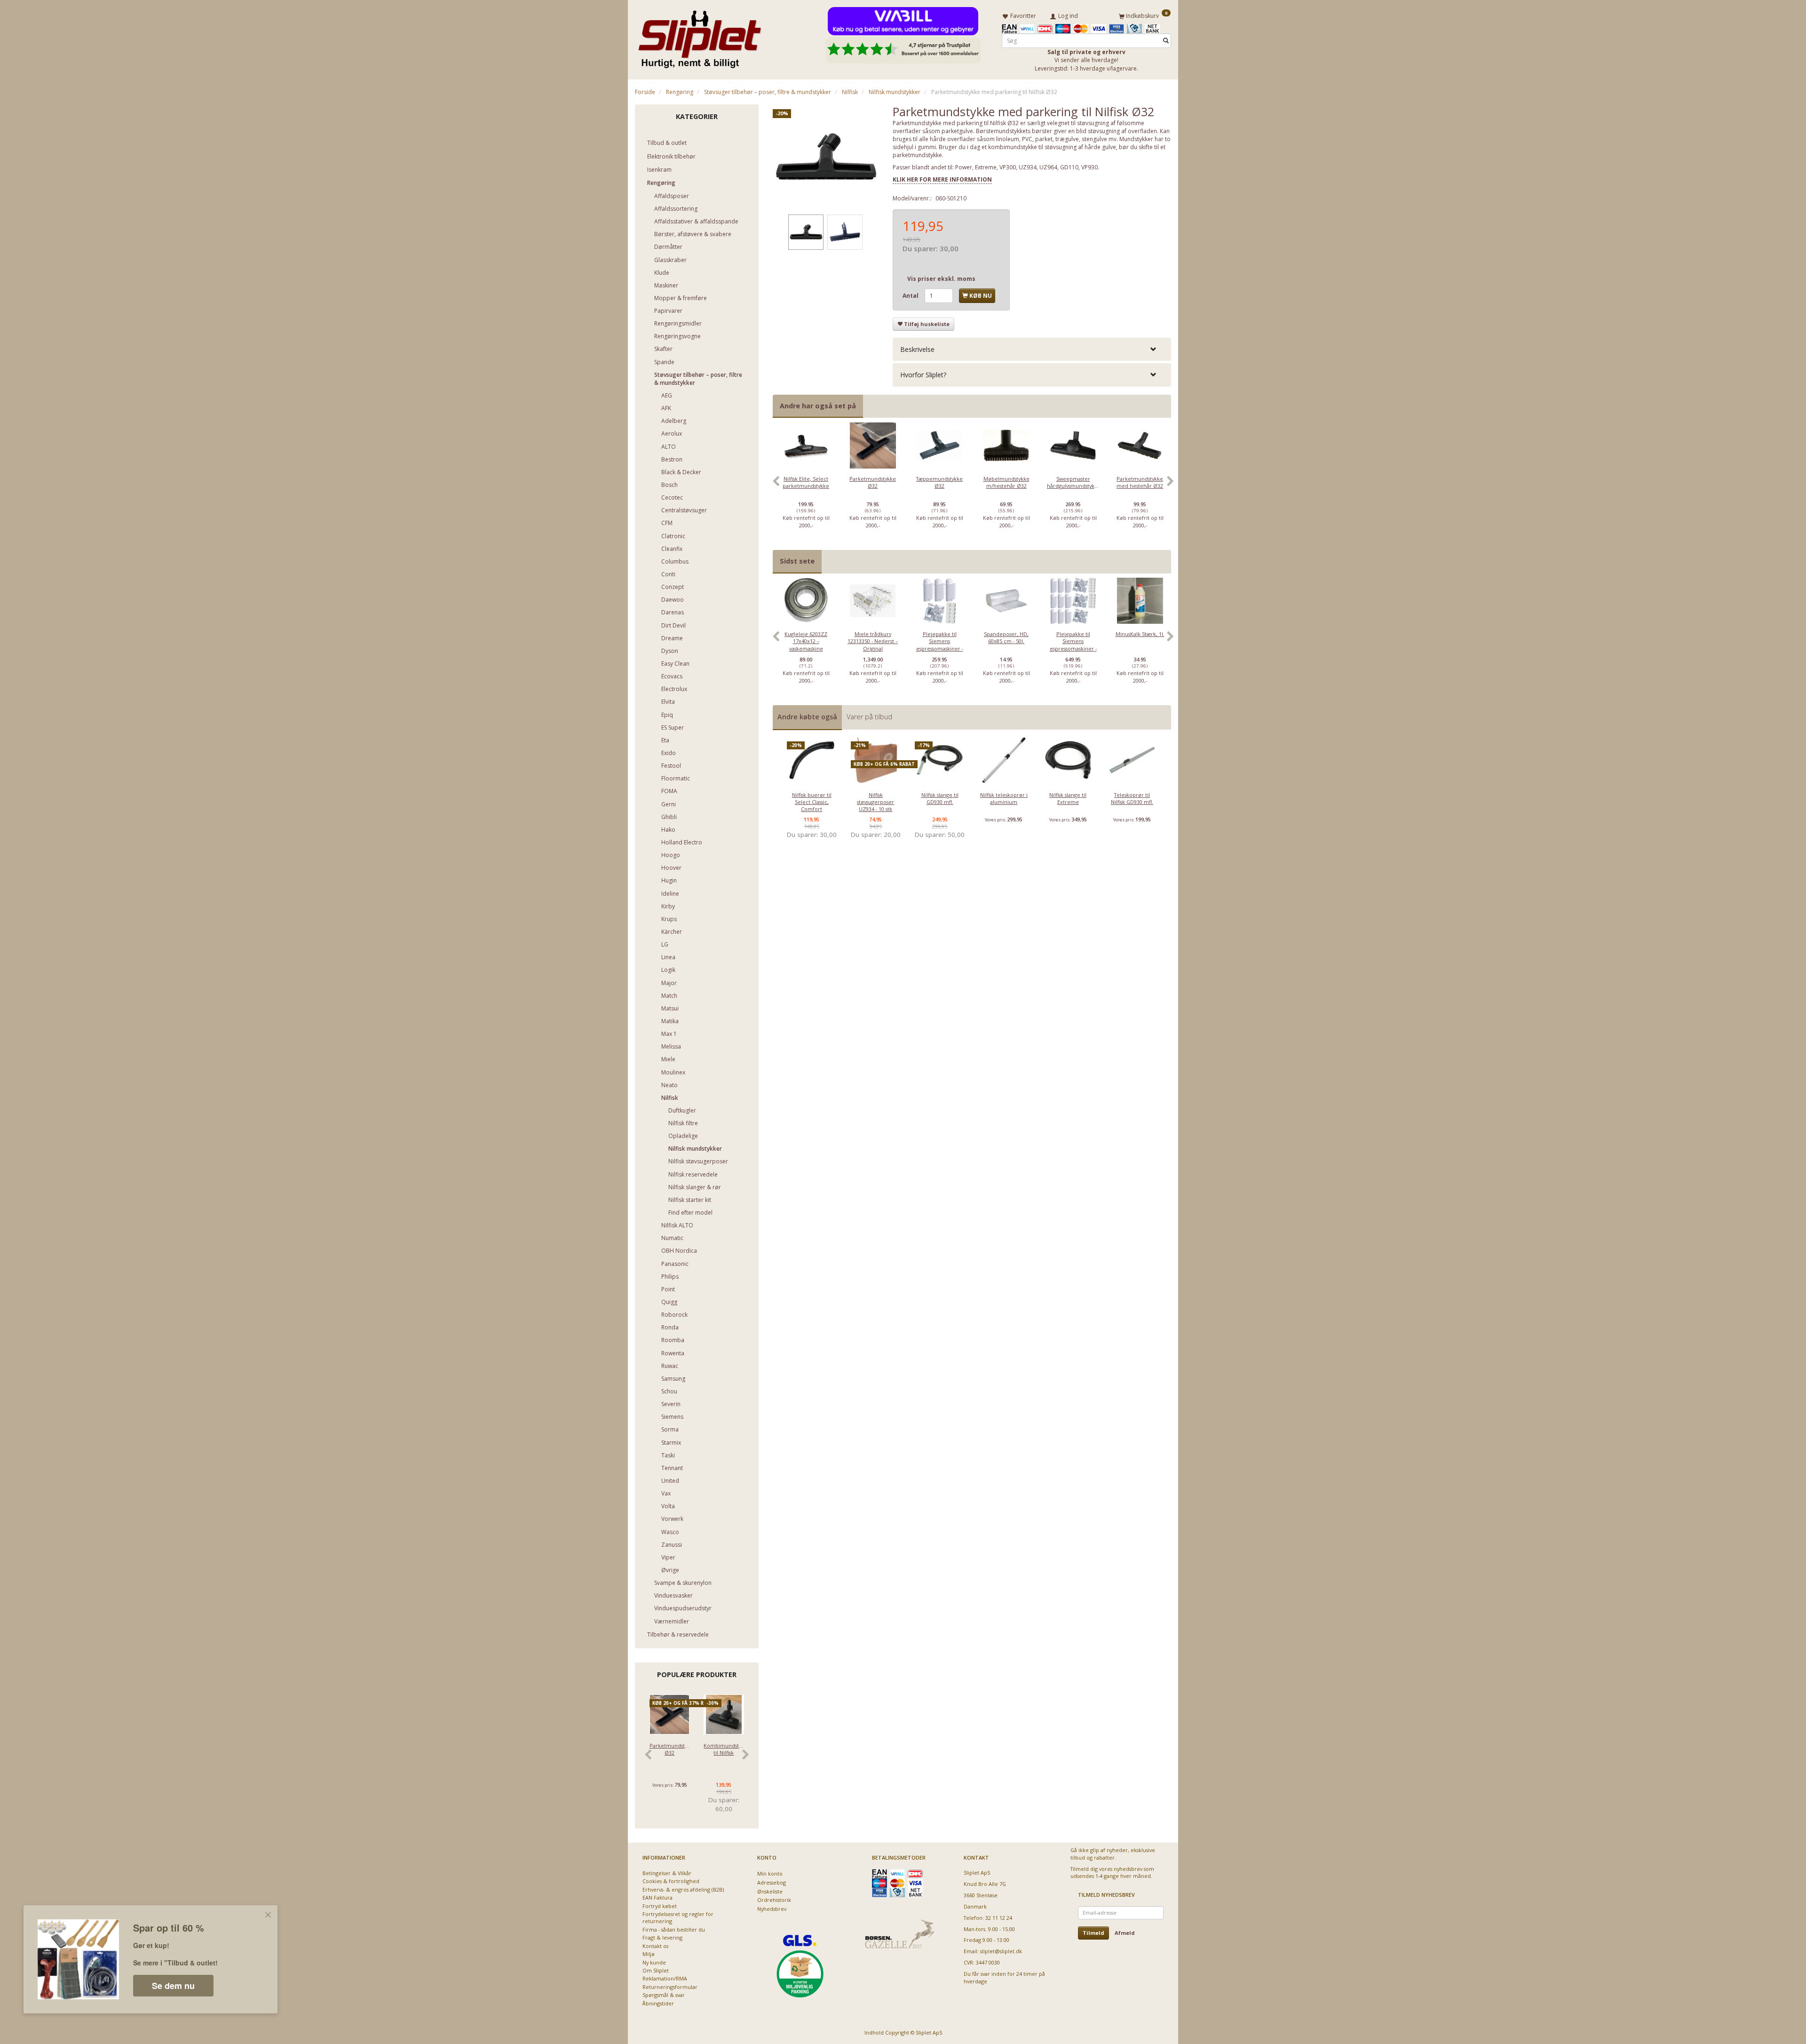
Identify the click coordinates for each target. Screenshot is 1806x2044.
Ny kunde (654, 1962)
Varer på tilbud (869, 717)
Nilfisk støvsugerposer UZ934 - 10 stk (875, 802)
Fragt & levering (662, 1937)
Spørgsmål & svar (664, 1995)
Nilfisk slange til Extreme (1068, 798)
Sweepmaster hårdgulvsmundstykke (1073, 482)
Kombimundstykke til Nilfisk (724, 1749)
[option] (806, 486)
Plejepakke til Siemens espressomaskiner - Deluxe (1073, 645)
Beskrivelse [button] (917, 349)
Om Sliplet (656, 1970)
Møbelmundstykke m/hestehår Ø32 (1006, 482)
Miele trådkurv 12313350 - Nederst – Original (873, 641)
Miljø (649, 1954)
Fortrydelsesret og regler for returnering (678, 1917)
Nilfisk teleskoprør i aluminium (1004, 798)
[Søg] (1166, 41)
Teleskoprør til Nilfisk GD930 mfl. (1132, 798)
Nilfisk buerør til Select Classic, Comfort (812, 802)
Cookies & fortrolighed (671, 1881)
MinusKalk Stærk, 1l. (1140, 634)
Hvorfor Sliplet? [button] (923, 375)
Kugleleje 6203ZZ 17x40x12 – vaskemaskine (806, 641)
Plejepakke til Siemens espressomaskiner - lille (940, 645)
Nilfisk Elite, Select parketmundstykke (806, 482)
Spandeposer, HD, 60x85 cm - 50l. (1006, 637)
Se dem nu (173, 1986)
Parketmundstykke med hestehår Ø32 (1140, 482)
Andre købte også (807, 717)
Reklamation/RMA (665, 1978)
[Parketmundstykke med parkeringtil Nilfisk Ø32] (826, 158)
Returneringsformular (670, 1987)
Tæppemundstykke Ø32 (939, 482)
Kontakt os (655, 1946)
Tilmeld (1093, 1933)
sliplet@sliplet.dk (1001, 1951)
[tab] (1032, 349)
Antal (911, 296)
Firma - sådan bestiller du (674, 1929)
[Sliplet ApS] (700, 36)
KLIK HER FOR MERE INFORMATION (942, 179)
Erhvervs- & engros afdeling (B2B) (683, 1889)
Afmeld (1125, 1933)
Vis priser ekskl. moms (941, 279)
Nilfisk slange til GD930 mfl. (940, 798)
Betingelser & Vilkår (667, 1873)
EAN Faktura (657, 1897)
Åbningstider (658, 2003)
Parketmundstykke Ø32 (669, 1749)
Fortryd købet (660, 1906)
